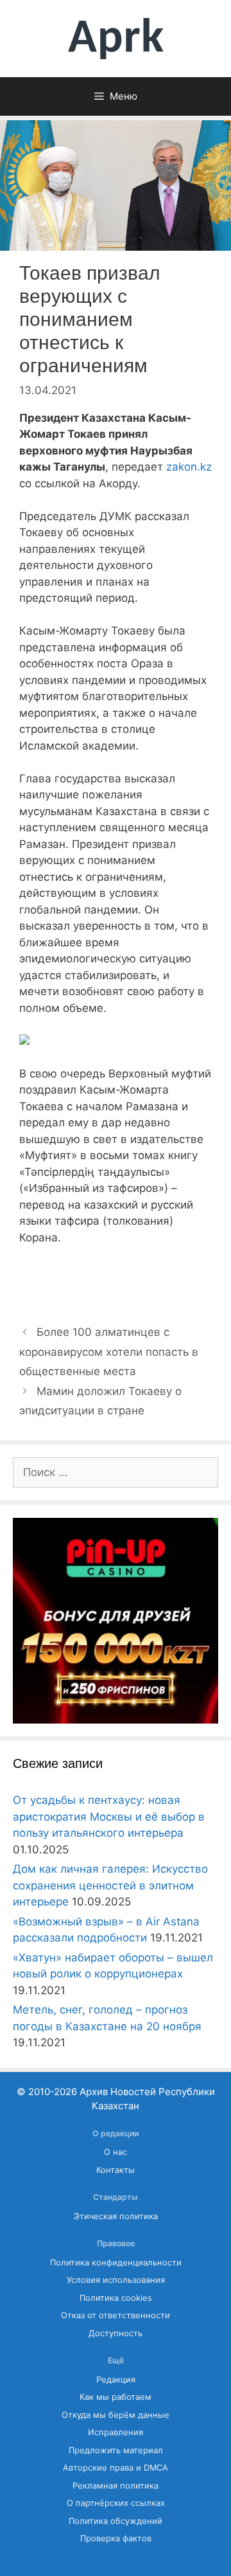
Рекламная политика (116, 2486)
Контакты (116, 2170)
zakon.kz (189, 467)
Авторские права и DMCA (116, 2468)
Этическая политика (116, 2216)
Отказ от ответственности (116, 2315)
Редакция (116, 2380)
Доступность (116, 2333)
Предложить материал (116, 2450)
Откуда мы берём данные (116, 2415)
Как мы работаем (116, 2397)
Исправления (116, 2432)
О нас (116, 2152)
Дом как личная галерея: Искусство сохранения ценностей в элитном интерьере (110, 1885)
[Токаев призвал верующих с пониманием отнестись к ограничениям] (24, 1041)
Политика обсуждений (116, 2521)
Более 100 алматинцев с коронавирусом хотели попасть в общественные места (109, 1352)
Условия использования (116, 2280)
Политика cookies (116, 2298)
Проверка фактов (116, 2538)
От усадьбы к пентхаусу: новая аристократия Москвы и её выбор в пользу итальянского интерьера (109, 1816)
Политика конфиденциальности (116, 2263)
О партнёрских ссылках (116, 2503)
